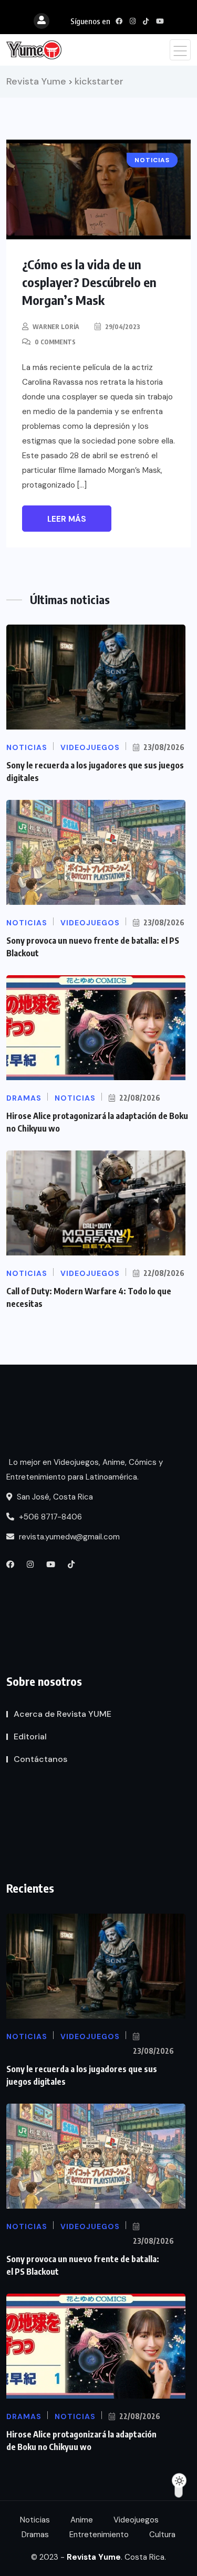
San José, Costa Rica (54, 1497)
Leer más (67, 519)
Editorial (30, 1736)
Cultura (162, 2535)
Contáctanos (40, 1759)
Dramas (35, 2535)
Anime (82, 2520)
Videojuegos (136, 2520)
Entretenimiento (99, 2535)
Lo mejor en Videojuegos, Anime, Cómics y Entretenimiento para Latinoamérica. (85, 1470)
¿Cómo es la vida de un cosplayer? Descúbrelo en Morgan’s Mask (89, 282)
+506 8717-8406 (49, 1517)
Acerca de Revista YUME (63, 1714)
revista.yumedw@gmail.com (68, 1537)
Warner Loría (56, 327)
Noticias (35, 2520)
